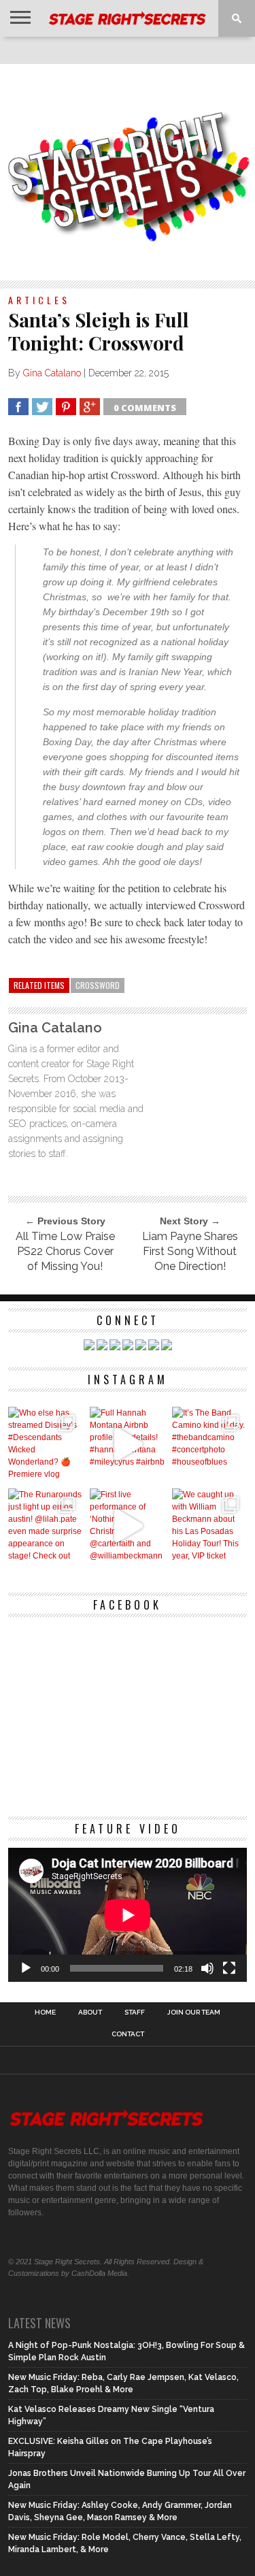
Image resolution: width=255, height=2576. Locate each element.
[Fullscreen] (229, 1968)
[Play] (26, 1968)
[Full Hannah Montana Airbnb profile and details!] (128, 1445)
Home (45, 2012)
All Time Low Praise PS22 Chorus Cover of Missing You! (65, 1251)
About (90, 2012)
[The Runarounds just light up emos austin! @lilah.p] (46, 1526)
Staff (135, 2012)
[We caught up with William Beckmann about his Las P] (210, 1526)
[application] (128, 1915)
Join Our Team (194, 2012)
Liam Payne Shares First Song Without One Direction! (190, 1251)
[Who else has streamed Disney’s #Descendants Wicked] (46, 1445)
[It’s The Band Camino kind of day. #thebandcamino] (210, 1445)
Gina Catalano (52, 373)
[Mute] (207, 1968)
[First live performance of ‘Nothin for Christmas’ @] (128, 1526)
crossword (98, 985)
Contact (128, 2034)
